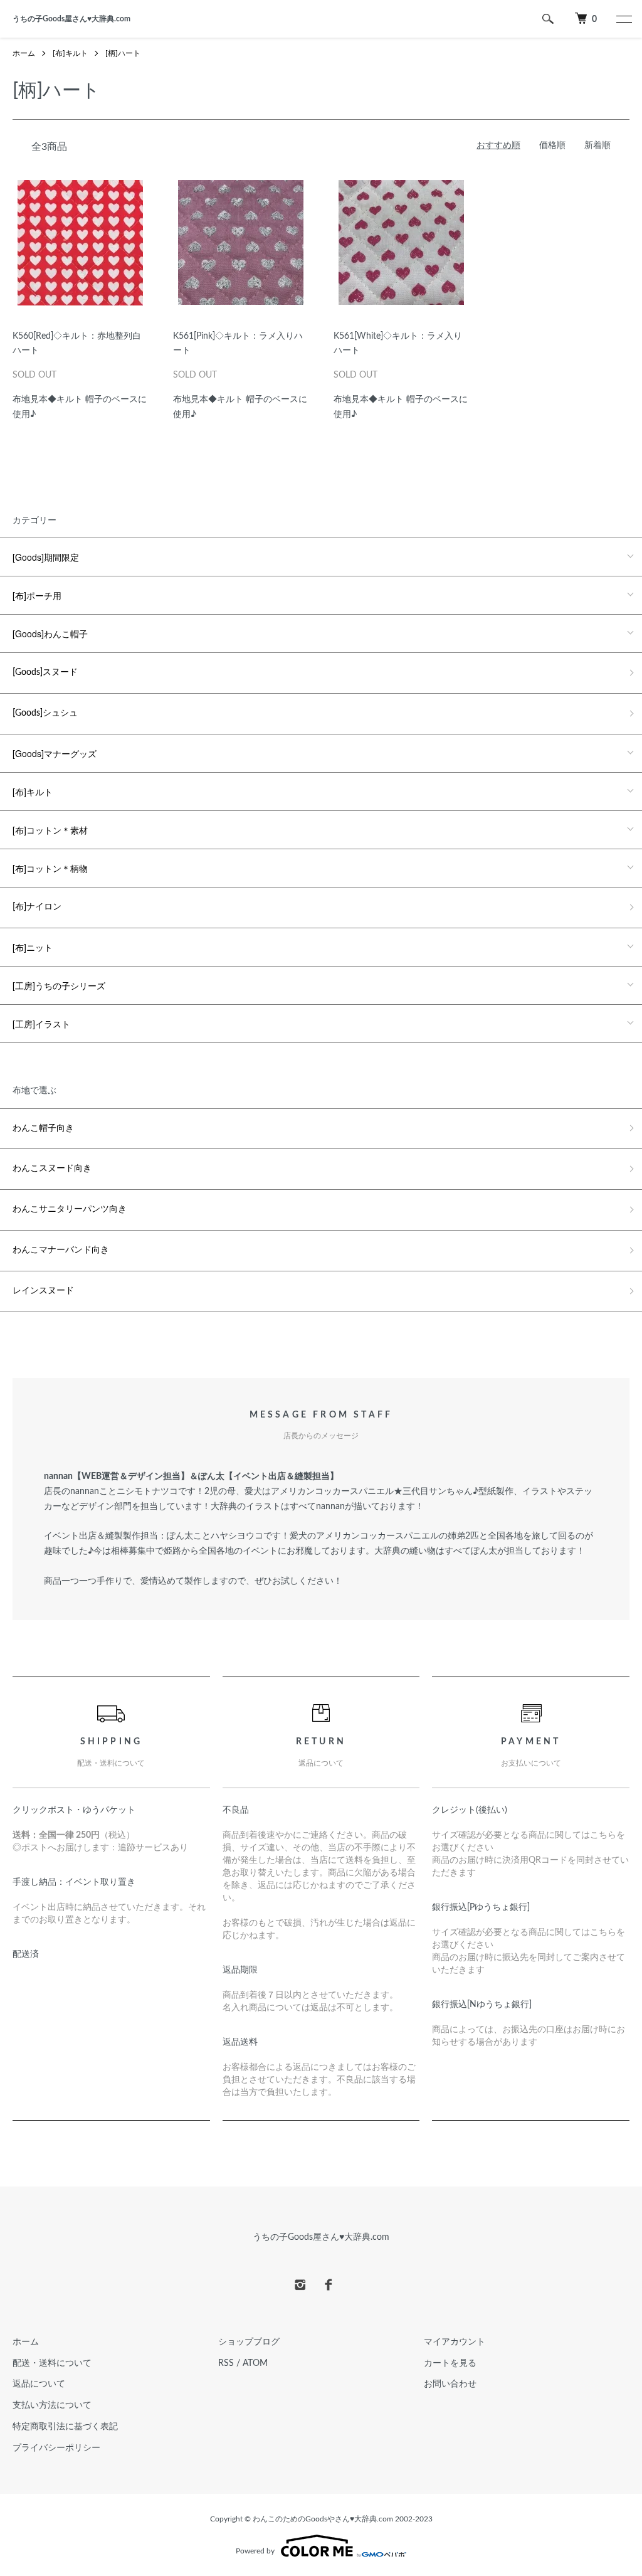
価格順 (552, 146)
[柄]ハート (123, 53)
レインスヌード (43, 1291)
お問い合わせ (450, 2384)
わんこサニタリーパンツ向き (70, 1209)
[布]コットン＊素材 (50, 830)
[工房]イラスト (41, 1024)
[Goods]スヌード (45, 672)
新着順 (597, 146)
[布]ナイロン (37, 907)
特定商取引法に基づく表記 (65, 2427)
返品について (39, 2384)
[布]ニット (33, 947)
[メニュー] (623, 19)
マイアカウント (455, 2342)
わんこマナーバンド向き (61, 1250)
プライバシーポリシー (56, 2448)
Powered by (255, 2551)
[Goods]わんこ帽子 (50, 633)
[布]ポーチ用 (37, 595)
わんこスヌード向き (52, 1169)
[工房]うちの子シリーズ (59, 985)
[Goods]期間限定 (46, 557)
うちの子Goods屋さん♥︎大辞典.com (71, 19)
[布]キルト (70, 53)
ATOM (255, 2363)
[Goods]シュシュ (45, 713)
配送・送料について (52, 2363)
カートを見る (450, 2363)
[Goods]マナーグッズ (55, 753)
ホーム (24, 53)
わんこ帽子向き (43, 1128)
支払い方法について (52, 2405)
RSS (226, 2363)
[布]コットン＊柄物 (50, 868)
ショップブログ (249, 2342)
